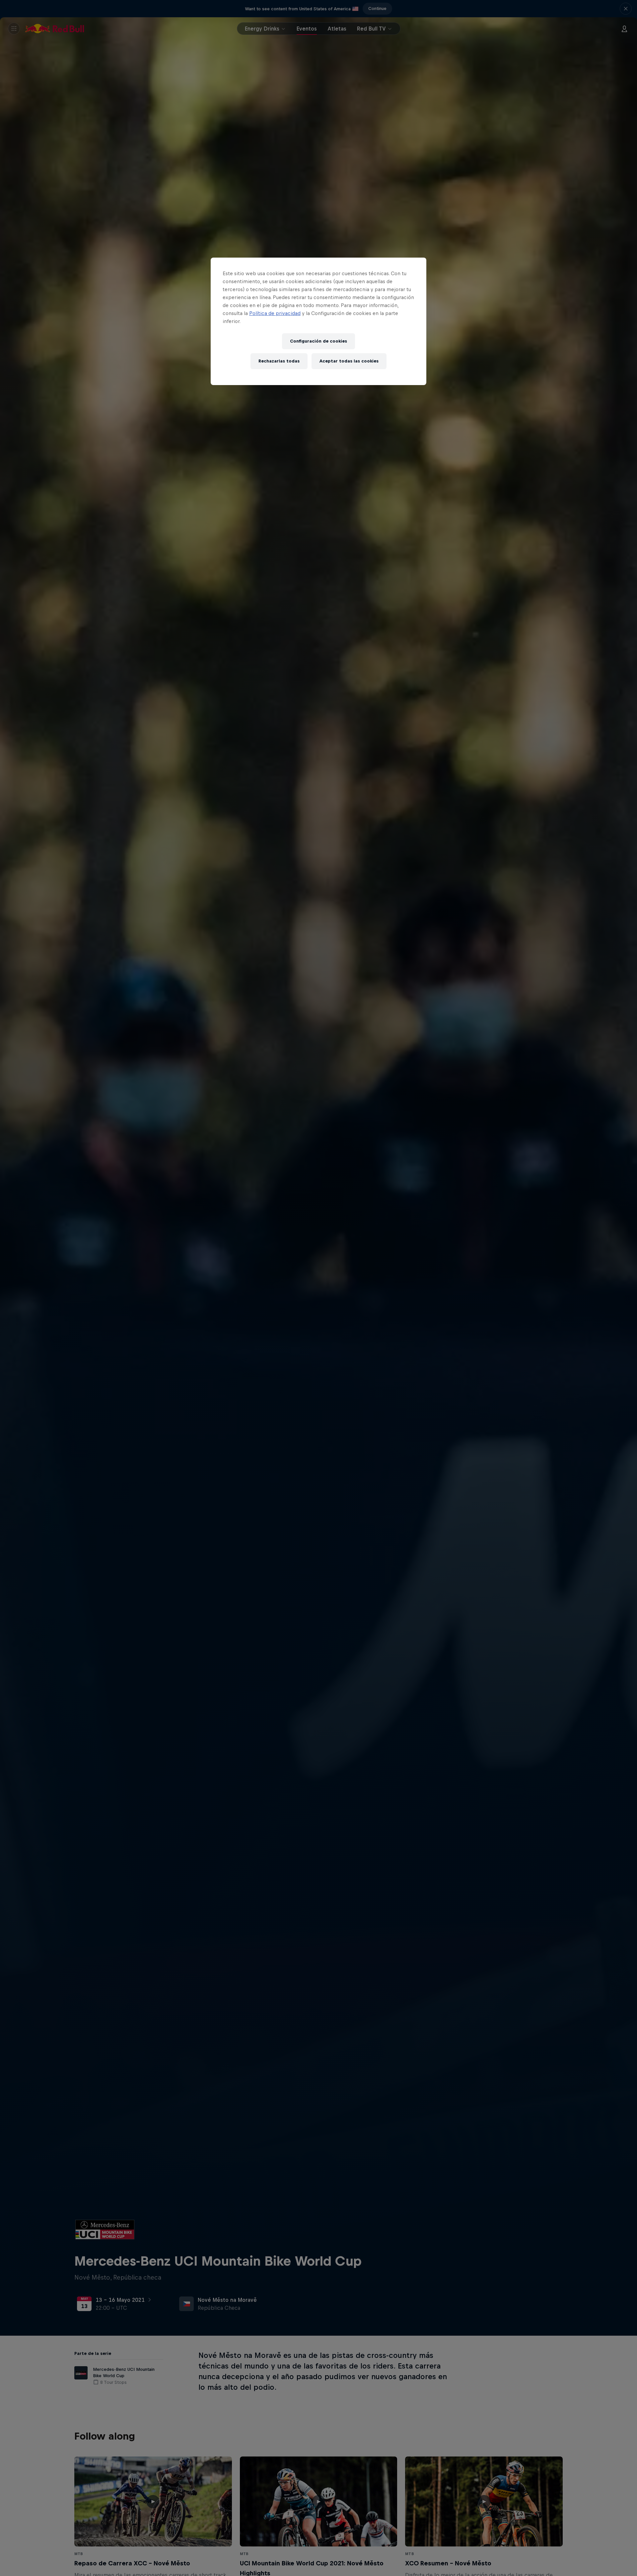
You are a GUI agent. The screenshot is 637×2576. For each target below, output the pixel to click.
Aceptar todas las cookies (349, 361)
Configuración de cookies (318, 341)
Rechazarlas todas (279, 361)
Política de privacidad (275, 313)
